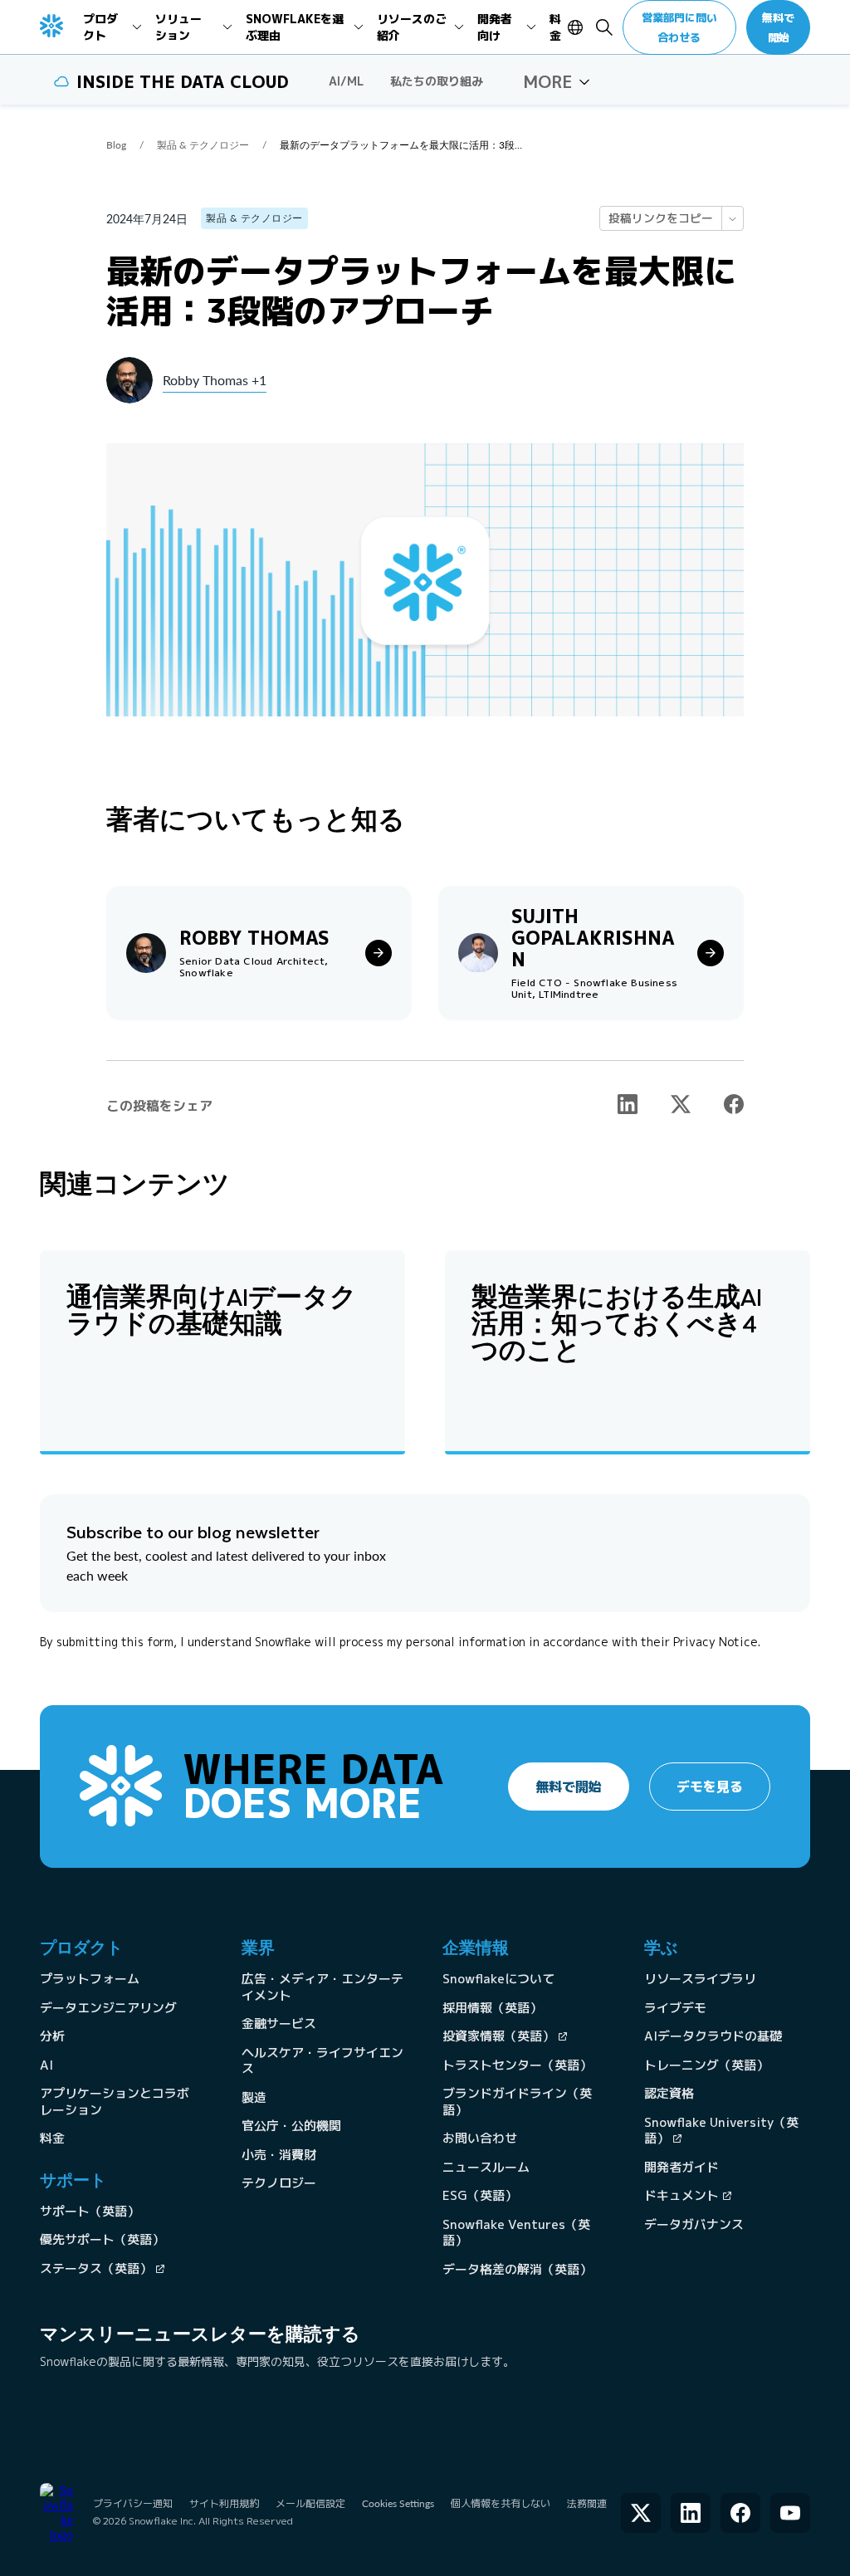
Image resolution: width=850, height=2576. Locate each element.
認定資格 (669, 2093)
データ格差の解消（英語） (517, 2269)
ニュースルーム (486, 2167)
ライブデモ (675, 2008)
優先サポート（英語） (102, 2239)
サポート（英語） (90, 2211)
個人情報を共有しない (501, 2503)
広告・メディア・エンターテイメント (322, 1987)
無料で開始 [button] (778, 27)
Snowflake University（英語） (721, 2131)
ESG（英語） (480, 2195)
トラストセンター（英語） (517, 2065)
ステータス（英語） (96, 2268)
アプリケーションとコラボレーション (115, 2102)
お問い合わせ (480, 2138)
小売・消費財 (279, 2155)
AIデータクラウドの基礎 (713, 2036)
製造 (254, 2097)
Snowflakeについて (498, 1979)
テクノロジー (279, 2183)
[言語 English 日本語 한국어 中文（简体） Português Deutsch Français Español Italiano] (577, 27)
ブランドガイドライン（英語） (517, 2102)
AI (46, 2065)
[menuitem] (112, 27)
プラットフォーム (90, 1979)
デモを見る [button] (710, 1787)
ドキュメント (681, 2195)
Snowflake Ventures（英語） (516, 2233)
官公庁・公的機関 (291, 2126)
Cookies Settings (398, 2504)
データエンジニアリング (108, 2008)
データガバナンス (694, 2224)
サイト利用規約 (224, 2503)
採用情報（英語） (492, 2008)
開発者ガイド (681, 2167)
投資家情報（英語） (498, 2036)
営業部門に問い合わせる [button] (679, 27)
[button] (557, 81)
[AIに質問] (732, 218)
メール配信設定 (310, 2503)
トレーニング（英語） (706, 2065)
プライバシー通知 (133, 2503)
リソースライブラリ (700, 1979)
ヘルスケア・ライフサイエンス (322, 2061)
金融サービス (279, 2024)
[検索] (604, 27)
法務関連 (587, 2503)
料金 (52, 2138)
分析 (52, 2036)
